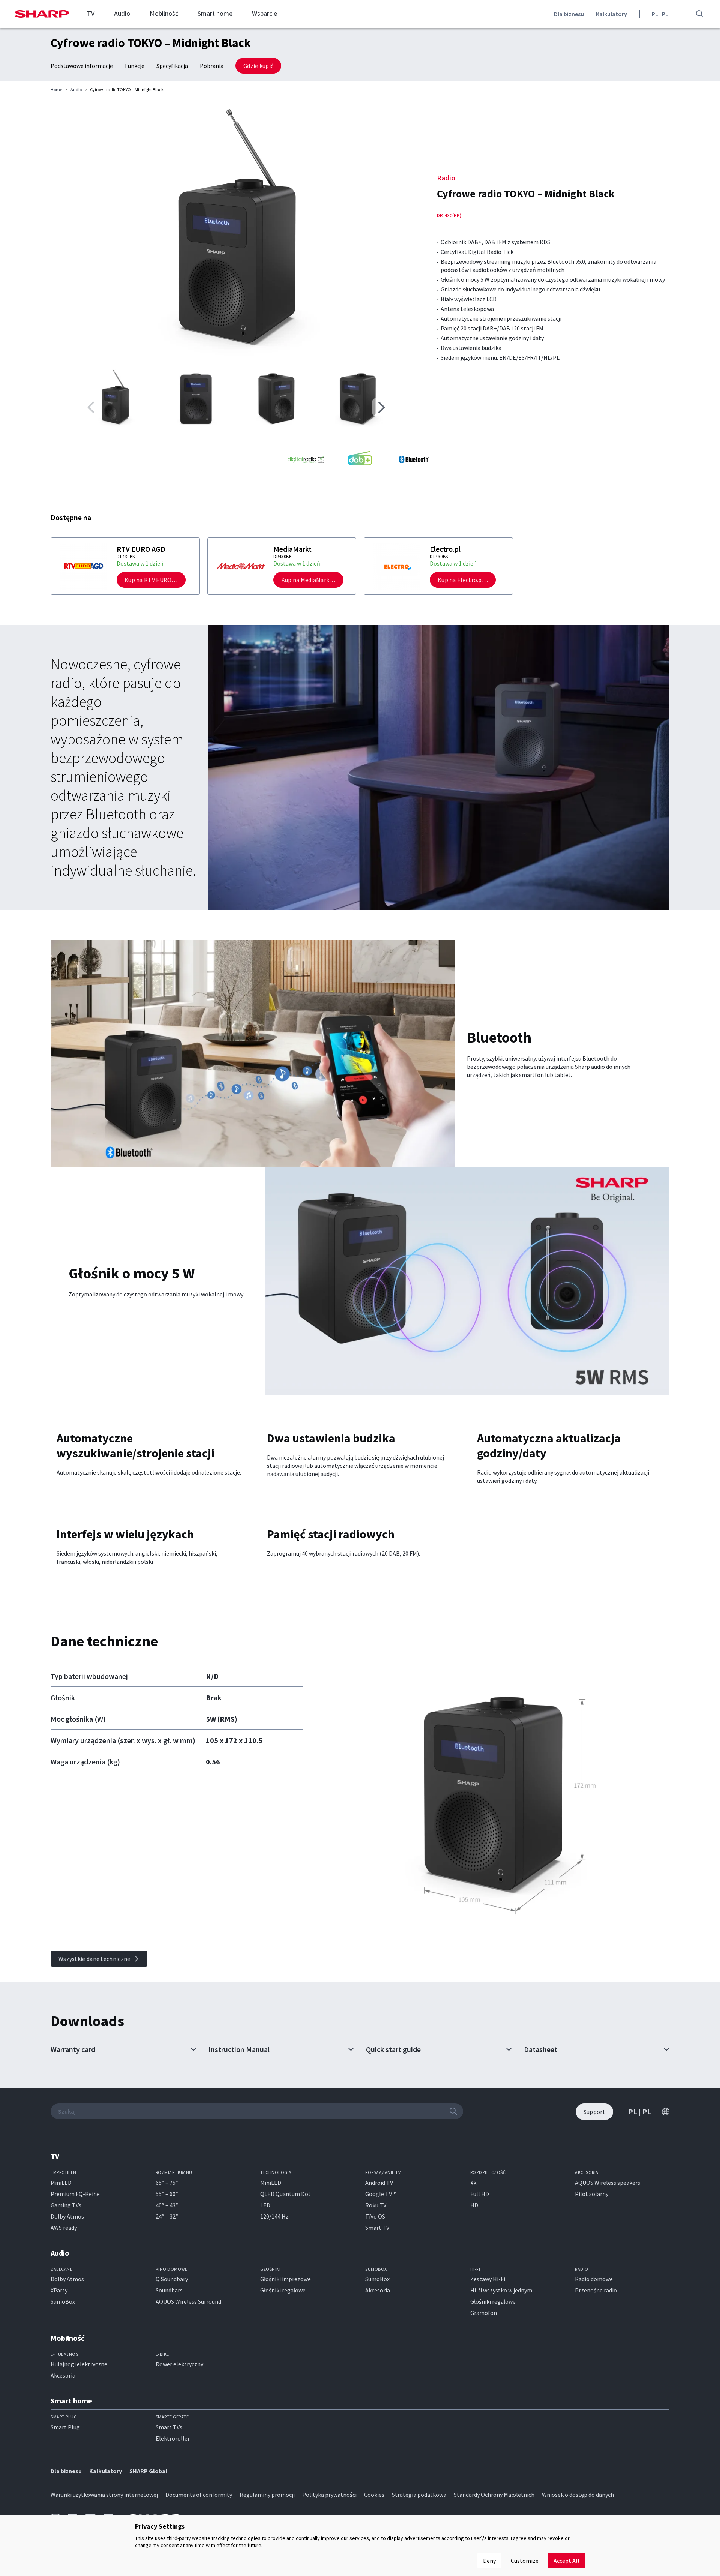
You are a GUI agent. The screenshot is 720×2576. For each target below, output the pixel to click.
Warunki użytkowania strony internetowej (104, 2495)
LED (265, 2205)
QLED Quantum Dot (286, 2194)
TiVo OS (375, 2216)
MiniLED (61, 2183)
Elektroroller (173, 2438)
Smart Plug (65, 2427)
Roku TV (376, 2205)
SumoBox (63, 2301)
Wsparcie (265, 14)
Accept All (566, 2561)
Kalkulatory (611, 14)
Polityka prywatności (329, 2495)
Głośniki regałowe (283, 2290)
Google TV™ (381, 2194)
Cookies (374, 2495)
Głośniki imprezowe (286, 2279)
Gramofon (484, 2313)
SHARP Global (148, 2471)
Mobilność (164, 14)
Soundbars (169, 2290)
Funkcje (135, 66)
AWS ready (64, 2228)
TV (91, 14)
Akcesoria (378, 2290)
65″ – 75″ (167, 2183)
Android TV (379, 2183)
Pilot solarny (592, 2194)
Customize (525, 2561)
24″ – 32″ (167, 2216)
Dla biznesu (569, 14)
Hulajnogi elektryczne (79, 2364)
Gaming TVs (66, 2205)
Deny (489, 2561)
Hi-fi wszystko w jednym (501, 2290)
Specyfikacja (172, 66)
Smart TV (377, 2228)
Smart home (215, 14)
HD (474, 2205)
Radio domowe (594, 2279)
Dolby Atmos (67, 2216)
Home (56, 90)
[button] (381, 407)
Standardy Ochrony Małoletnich (494, 2495)
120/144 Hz (274, 2216)
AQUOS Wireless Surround (188, 2301)
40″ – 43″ (167, 2205)
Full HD (480, 2194)
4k (473, 2183)
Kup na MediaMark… (308, 580)
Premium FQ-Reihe (75, 2194)
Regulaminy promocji (267, 2495)
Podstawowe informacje (82, 66)
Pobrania (212, 66)
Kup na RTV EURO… (151, 580)
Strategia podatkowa (419, 2495)
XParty (59, 2290)
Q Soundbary (172, 2279)
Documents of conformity (199, 2495)
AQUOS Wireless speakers (607, 2183)
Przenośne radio (596, 2290)
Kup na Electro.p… (463, 580)
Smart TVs (169, 2427)
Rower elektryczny (179, 2364)
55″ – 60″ (167, 2194)
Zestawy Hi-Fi (488, 2279)
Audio (122, 14)
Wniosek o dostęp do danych (578, 2495)
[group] (236, 232)
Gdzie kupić (258, 66)
